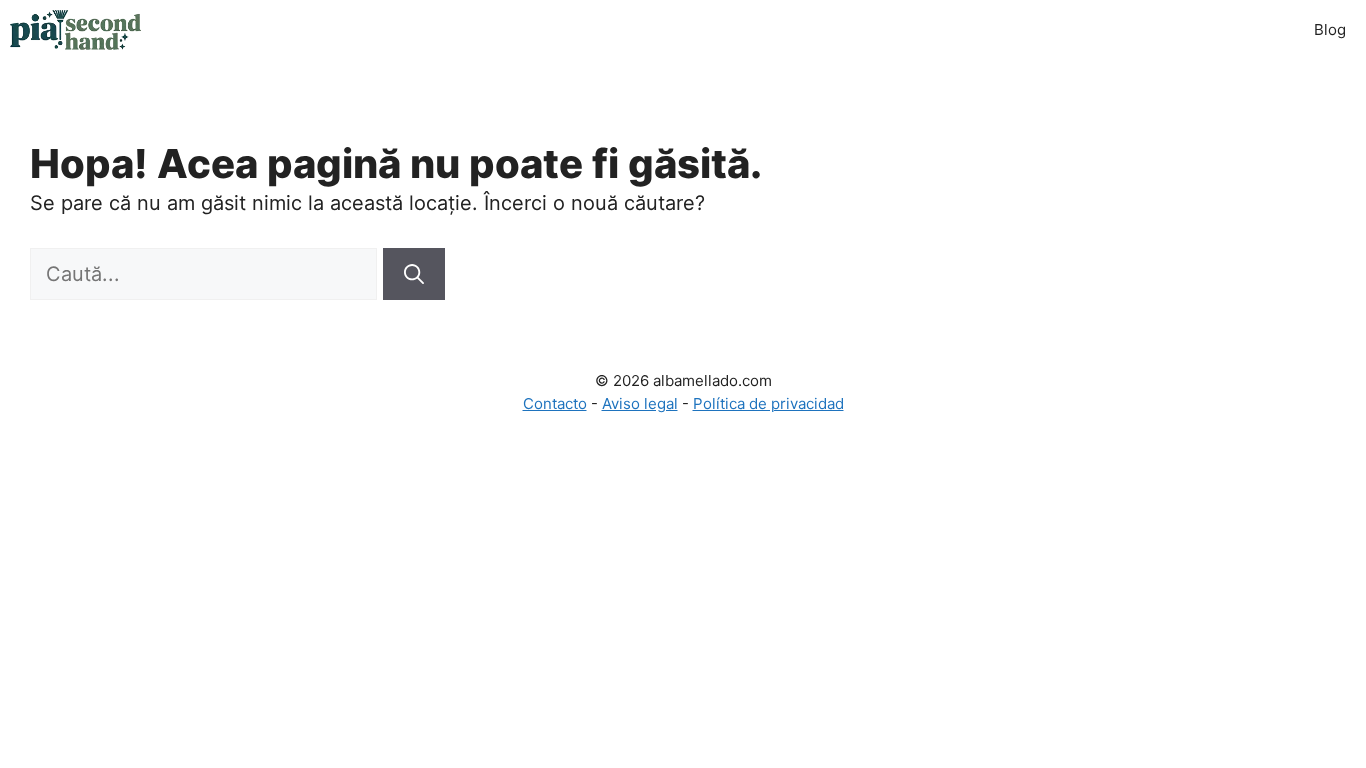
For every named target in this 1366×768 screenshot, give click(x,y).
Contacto (555, 403)
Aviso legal (640, 403)
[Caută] (414, 274)
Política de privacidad (768, 403)
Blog (1330, 29)
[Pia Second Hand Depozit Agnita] (75, 30)
